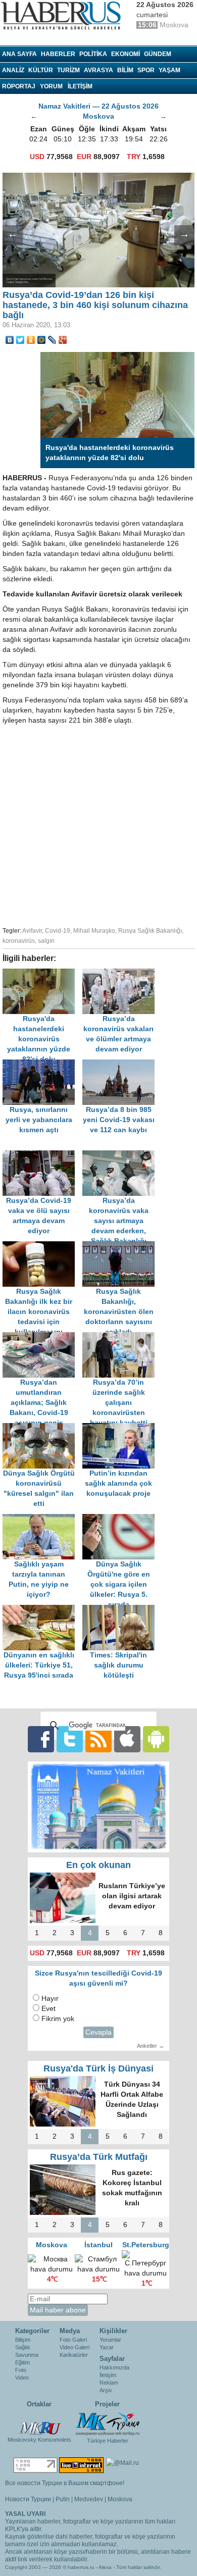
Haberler (58, 54)
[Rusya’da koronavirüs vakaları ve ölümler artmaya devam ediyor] (121, 973)
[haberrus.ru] (63, 16)
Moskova (120, 2499)
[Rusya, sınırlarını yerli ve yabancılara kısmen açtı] (42, 1064)
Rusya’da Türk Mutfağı (99, 2157)
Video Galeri (75, 2347)
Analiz (13, 70)
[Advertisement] (98, 824)
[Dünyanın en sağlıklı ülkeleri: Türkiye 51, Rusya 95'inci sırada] (42, 1610)
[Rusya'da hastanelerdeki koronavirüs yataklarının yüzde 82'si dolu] (42, 973)
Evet (48, 2009)
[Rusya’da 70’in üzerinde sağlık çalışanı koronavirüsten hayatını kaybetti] (121, 1337)
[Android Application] (156, 1738)
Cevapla (98, 2032)
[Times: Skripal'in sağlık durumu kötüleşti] (121, 1610)
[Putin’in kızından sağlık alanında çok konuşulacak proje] (121, 1428)
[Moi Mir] (42, 340)
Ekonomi (126, 54)
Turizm (68, 70)
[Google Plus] (63, 340)
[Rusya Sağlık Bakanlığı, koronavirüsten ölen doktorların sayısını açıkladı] (121, 1246)
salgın (46, 941)
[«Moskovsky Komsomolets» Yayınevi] (39, 2423)
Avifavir (32, 931)
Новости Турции (28, 2499)
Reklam (109, 2383)
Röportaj (19, 86)
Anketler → (151, 2046)
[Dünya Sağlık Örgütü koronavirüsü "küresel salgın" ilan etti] (42, 1428)
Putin (63, 2499)
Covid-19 (58, 931)
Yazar (107, 2347)
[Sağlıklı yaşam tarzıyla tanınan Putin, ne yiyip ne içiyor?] (42, 1519)
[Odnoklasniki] (31, 340)
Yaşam (169, 70)
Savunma (27, 2355)
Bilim (125, 70)
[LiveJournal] (52, 340)
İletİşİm (80, 86)
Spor (146, 70)
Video (22, 2378)
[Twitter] (20, 340)
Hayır (50, 1999)
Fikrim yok (58, 2019)
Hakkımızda (114, 2367)
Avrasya (98, 70)
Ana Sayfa (19, 54)
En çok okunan (98, 1865)
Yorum (51, 86)
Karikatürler (74, 2355)
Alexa (105, 2567)
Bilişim (23, 2340)
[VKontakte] (10, 340)
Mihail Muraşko (94, 931)
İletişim (108, 2375)
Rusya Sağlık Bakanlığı (150, 931)
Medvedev (89, 2499)
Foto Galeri (73, 2340)
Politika (93, 54)
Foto (21, 2370)
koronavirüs (19, 941)
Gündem (158, 54)
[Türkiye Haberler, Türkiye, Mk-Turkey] (108, 2423)
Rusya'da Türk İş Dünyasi (98, 2068)
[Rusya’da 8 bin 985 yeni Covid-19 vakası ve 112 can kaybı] (121, 1064)
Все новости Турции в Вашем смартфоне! (65, 2483)
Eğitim (22, 2362)
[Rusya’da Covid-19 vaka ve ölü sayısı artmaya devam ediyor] (42, 1155)
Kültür (41, 70)
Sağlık (23, 2347)
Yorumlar (110, 2340)
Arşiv (106, 2390)
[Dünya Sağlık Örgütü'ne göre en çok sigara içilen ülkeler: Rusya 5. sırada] (121, 1519)
